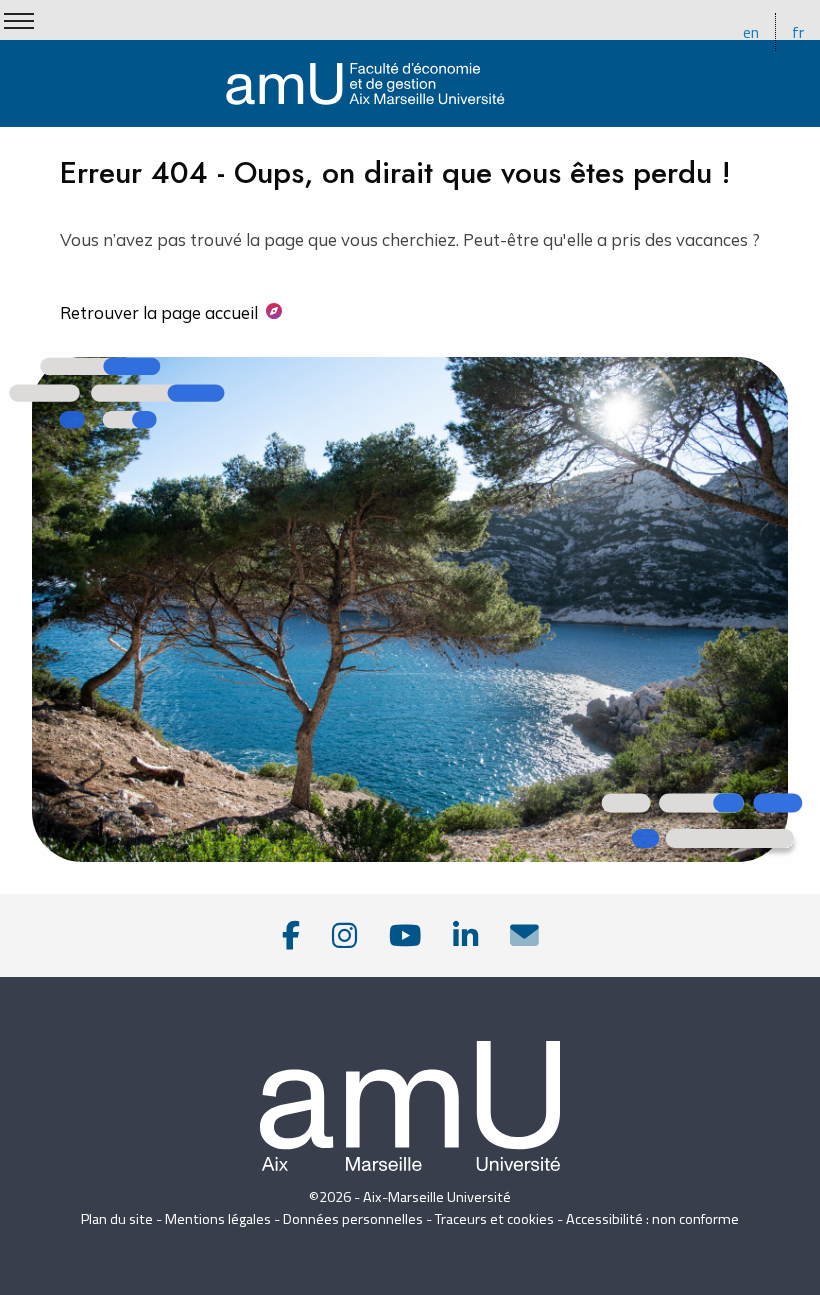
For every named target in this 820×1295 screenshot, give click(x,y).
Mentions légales (218, 1219)
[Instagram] (344, 935)
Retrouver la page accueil (159, 312)
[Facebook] (291, 935)
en (751, 32)
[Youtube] (405, 935)
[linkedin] (465, 935)
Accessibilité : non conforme (652, 1219)
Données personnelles (353, 1219)
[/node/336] (524, 935)
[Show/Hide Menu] (19, 21)
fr (798, 32)
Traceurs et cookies (494, 1219)
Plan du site (117, 1219)
